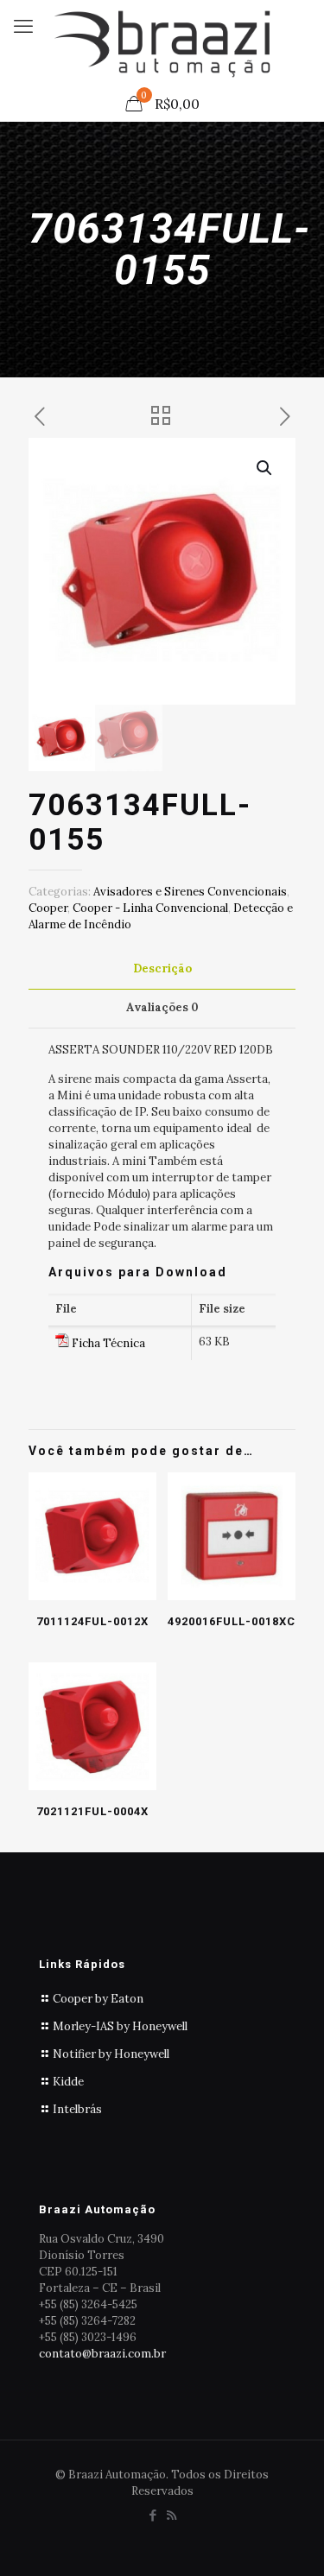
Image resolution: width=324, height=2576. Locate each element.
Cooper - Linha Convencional (150, 908)
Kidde (68, 2082)
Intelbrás (77, 2109)
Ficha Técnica (108, 1343)
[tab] (162, 969)
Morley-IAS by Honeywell (120, 2026)
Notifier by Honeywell (111, 2054)
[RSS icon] (172, 2515)
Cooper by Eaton (98, 1999)
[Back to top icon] (289, 2541)
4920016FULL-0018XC (232, 1621)
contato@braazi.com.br (102, 2354)
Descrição (162, 968)
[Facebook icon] (153, 2515)
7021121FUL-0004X (92, 1811)
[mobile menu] (23, 26)
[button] (265, 468)
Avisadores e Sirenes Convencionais (190, 892)
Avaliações (162, 1007)
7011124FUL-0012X (92, 1621)
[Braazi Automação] (162, 43)
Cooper (48, 908)
